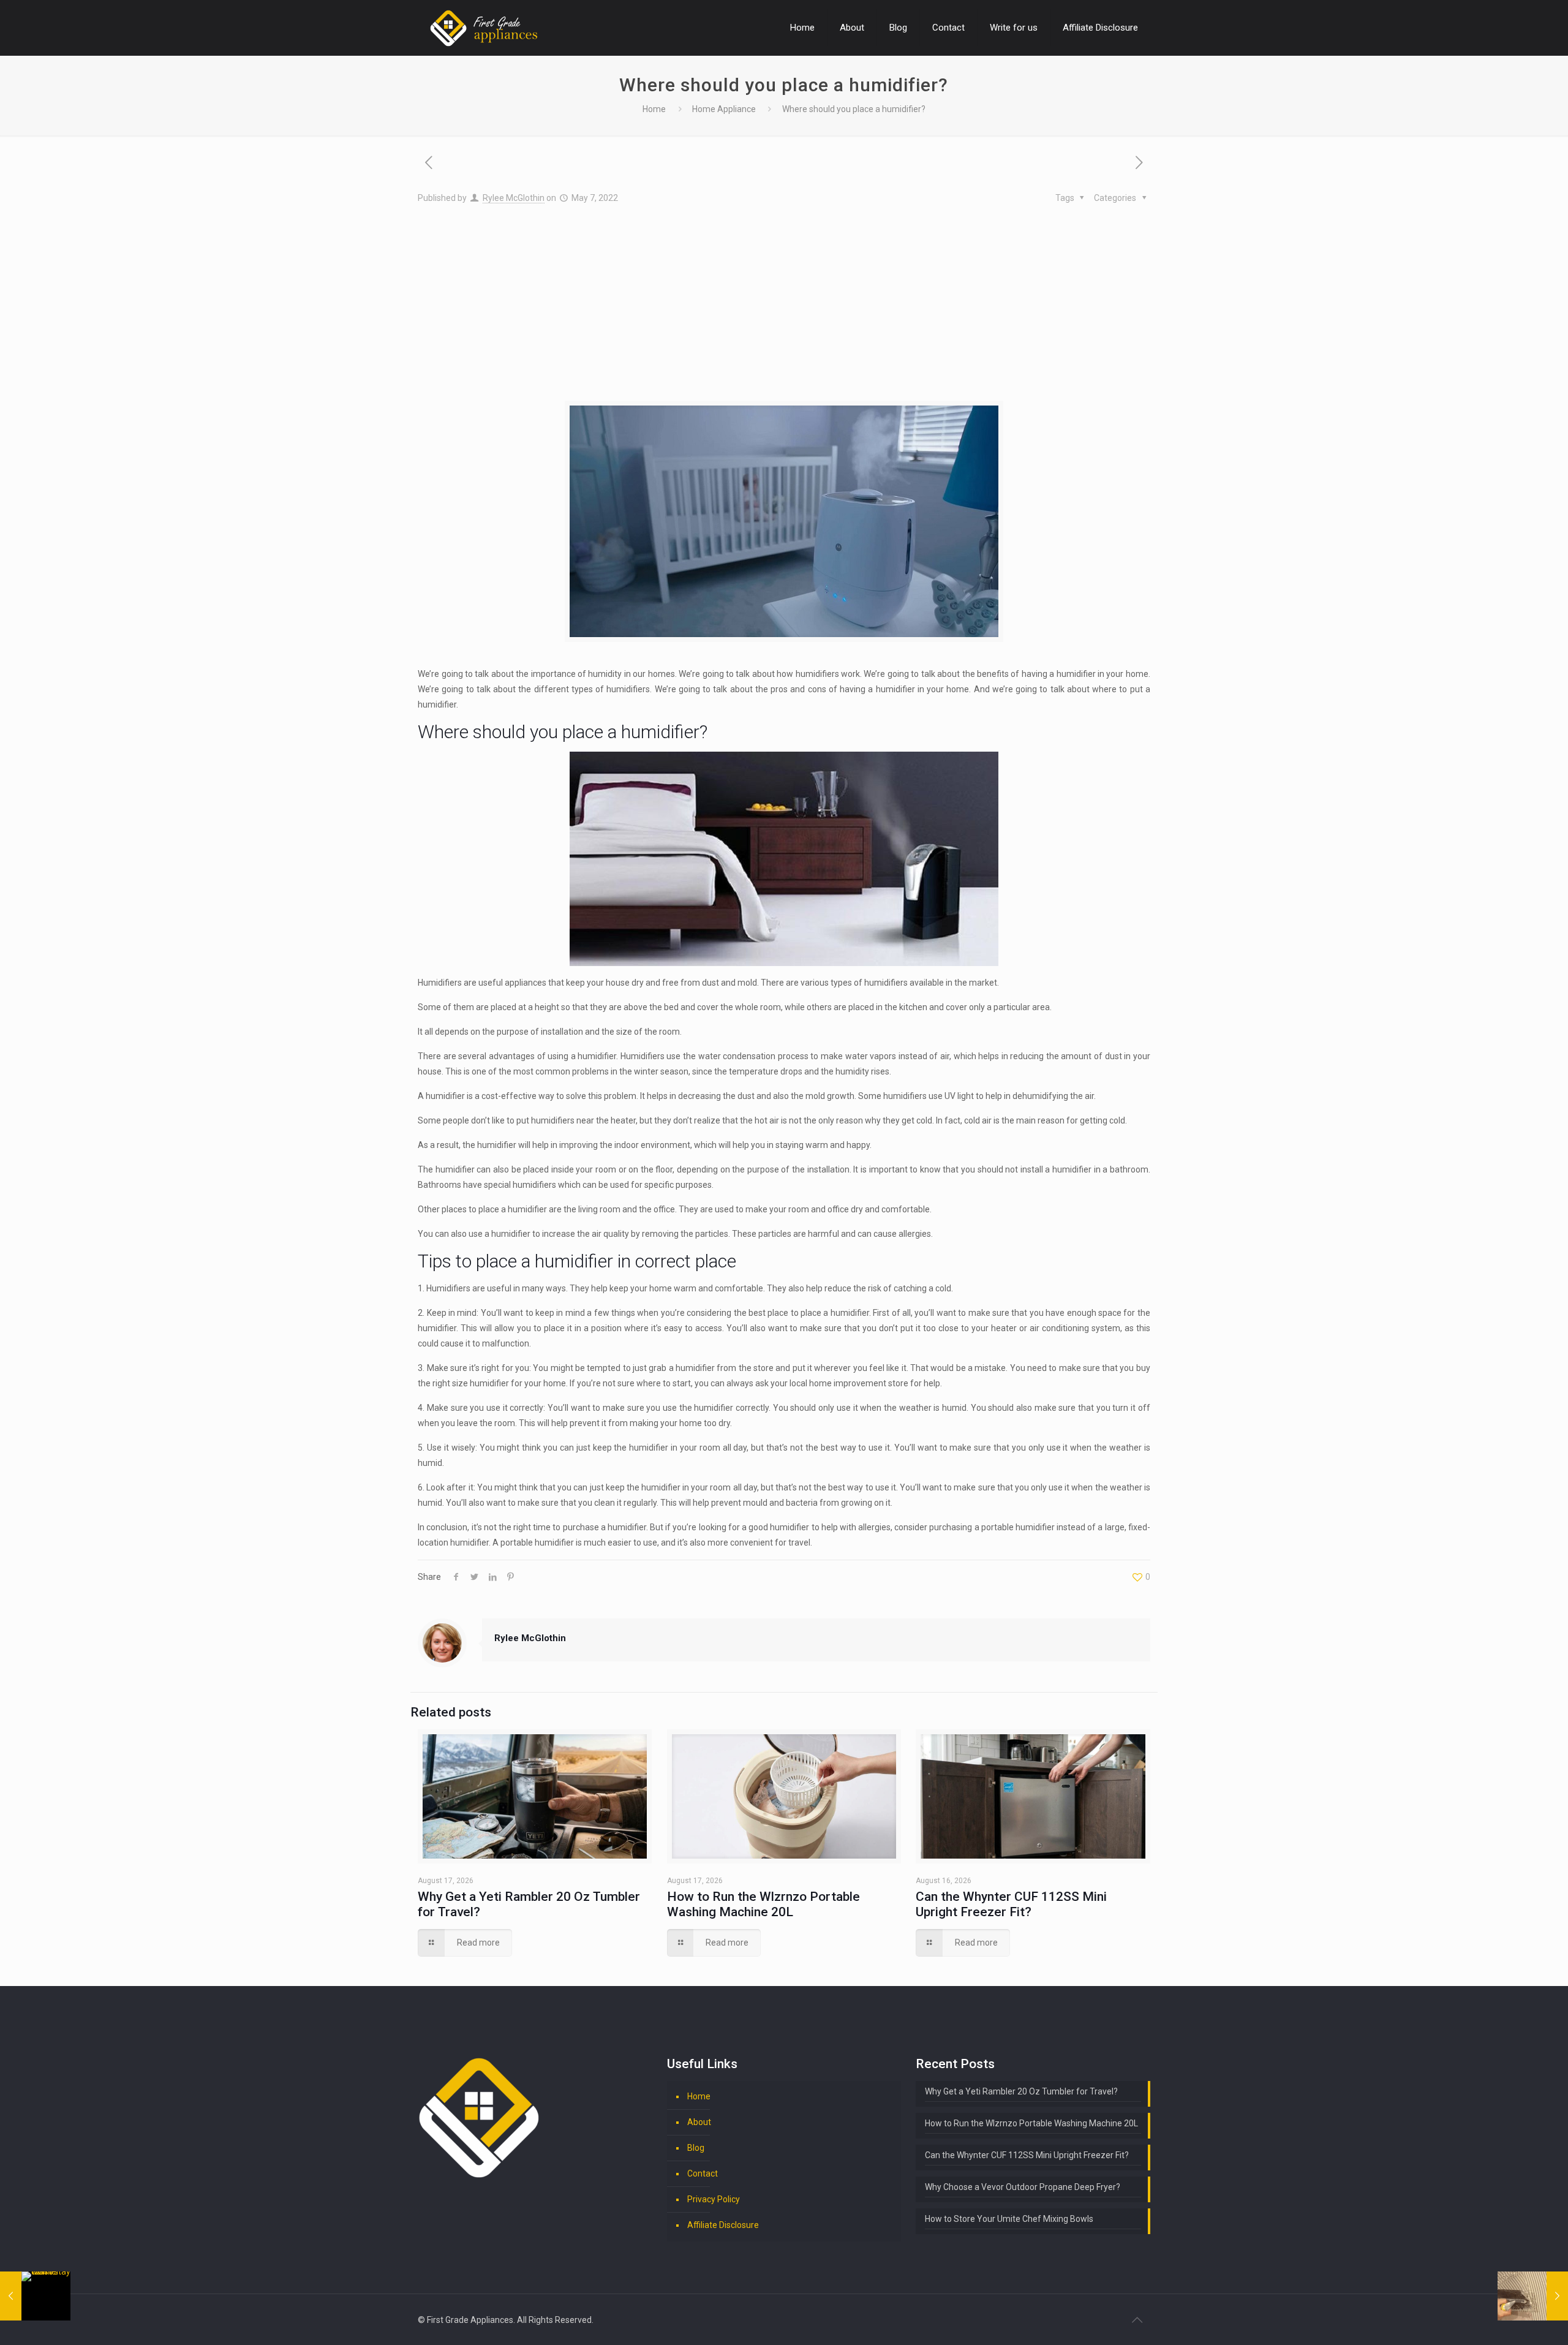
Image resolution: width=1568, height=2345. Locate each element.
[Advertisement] (784, 298)
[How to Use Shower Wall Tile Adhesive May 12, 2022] (1533, 2296)
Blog (696, 2148)
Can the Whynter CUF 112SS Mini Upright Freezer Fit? (1011, 1904)
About (699, 2122)
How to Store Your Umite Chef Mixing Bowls (1009, 2219)
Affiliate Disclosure (723, 2225)
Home (654, 109)
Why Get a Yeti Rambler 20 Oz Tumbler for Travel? (1021, 2091)
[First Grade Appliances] (484, 28)
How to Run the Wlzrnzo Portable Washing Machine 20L (763, 1904)
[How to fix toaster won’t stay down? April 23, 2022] (35, 2296)
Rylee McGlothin (514, 198)
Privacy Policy (714, 2199)
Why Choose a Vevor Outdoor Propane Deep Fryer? (1023, 2187)
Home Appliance (724, 109)
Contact (703, 2173)
